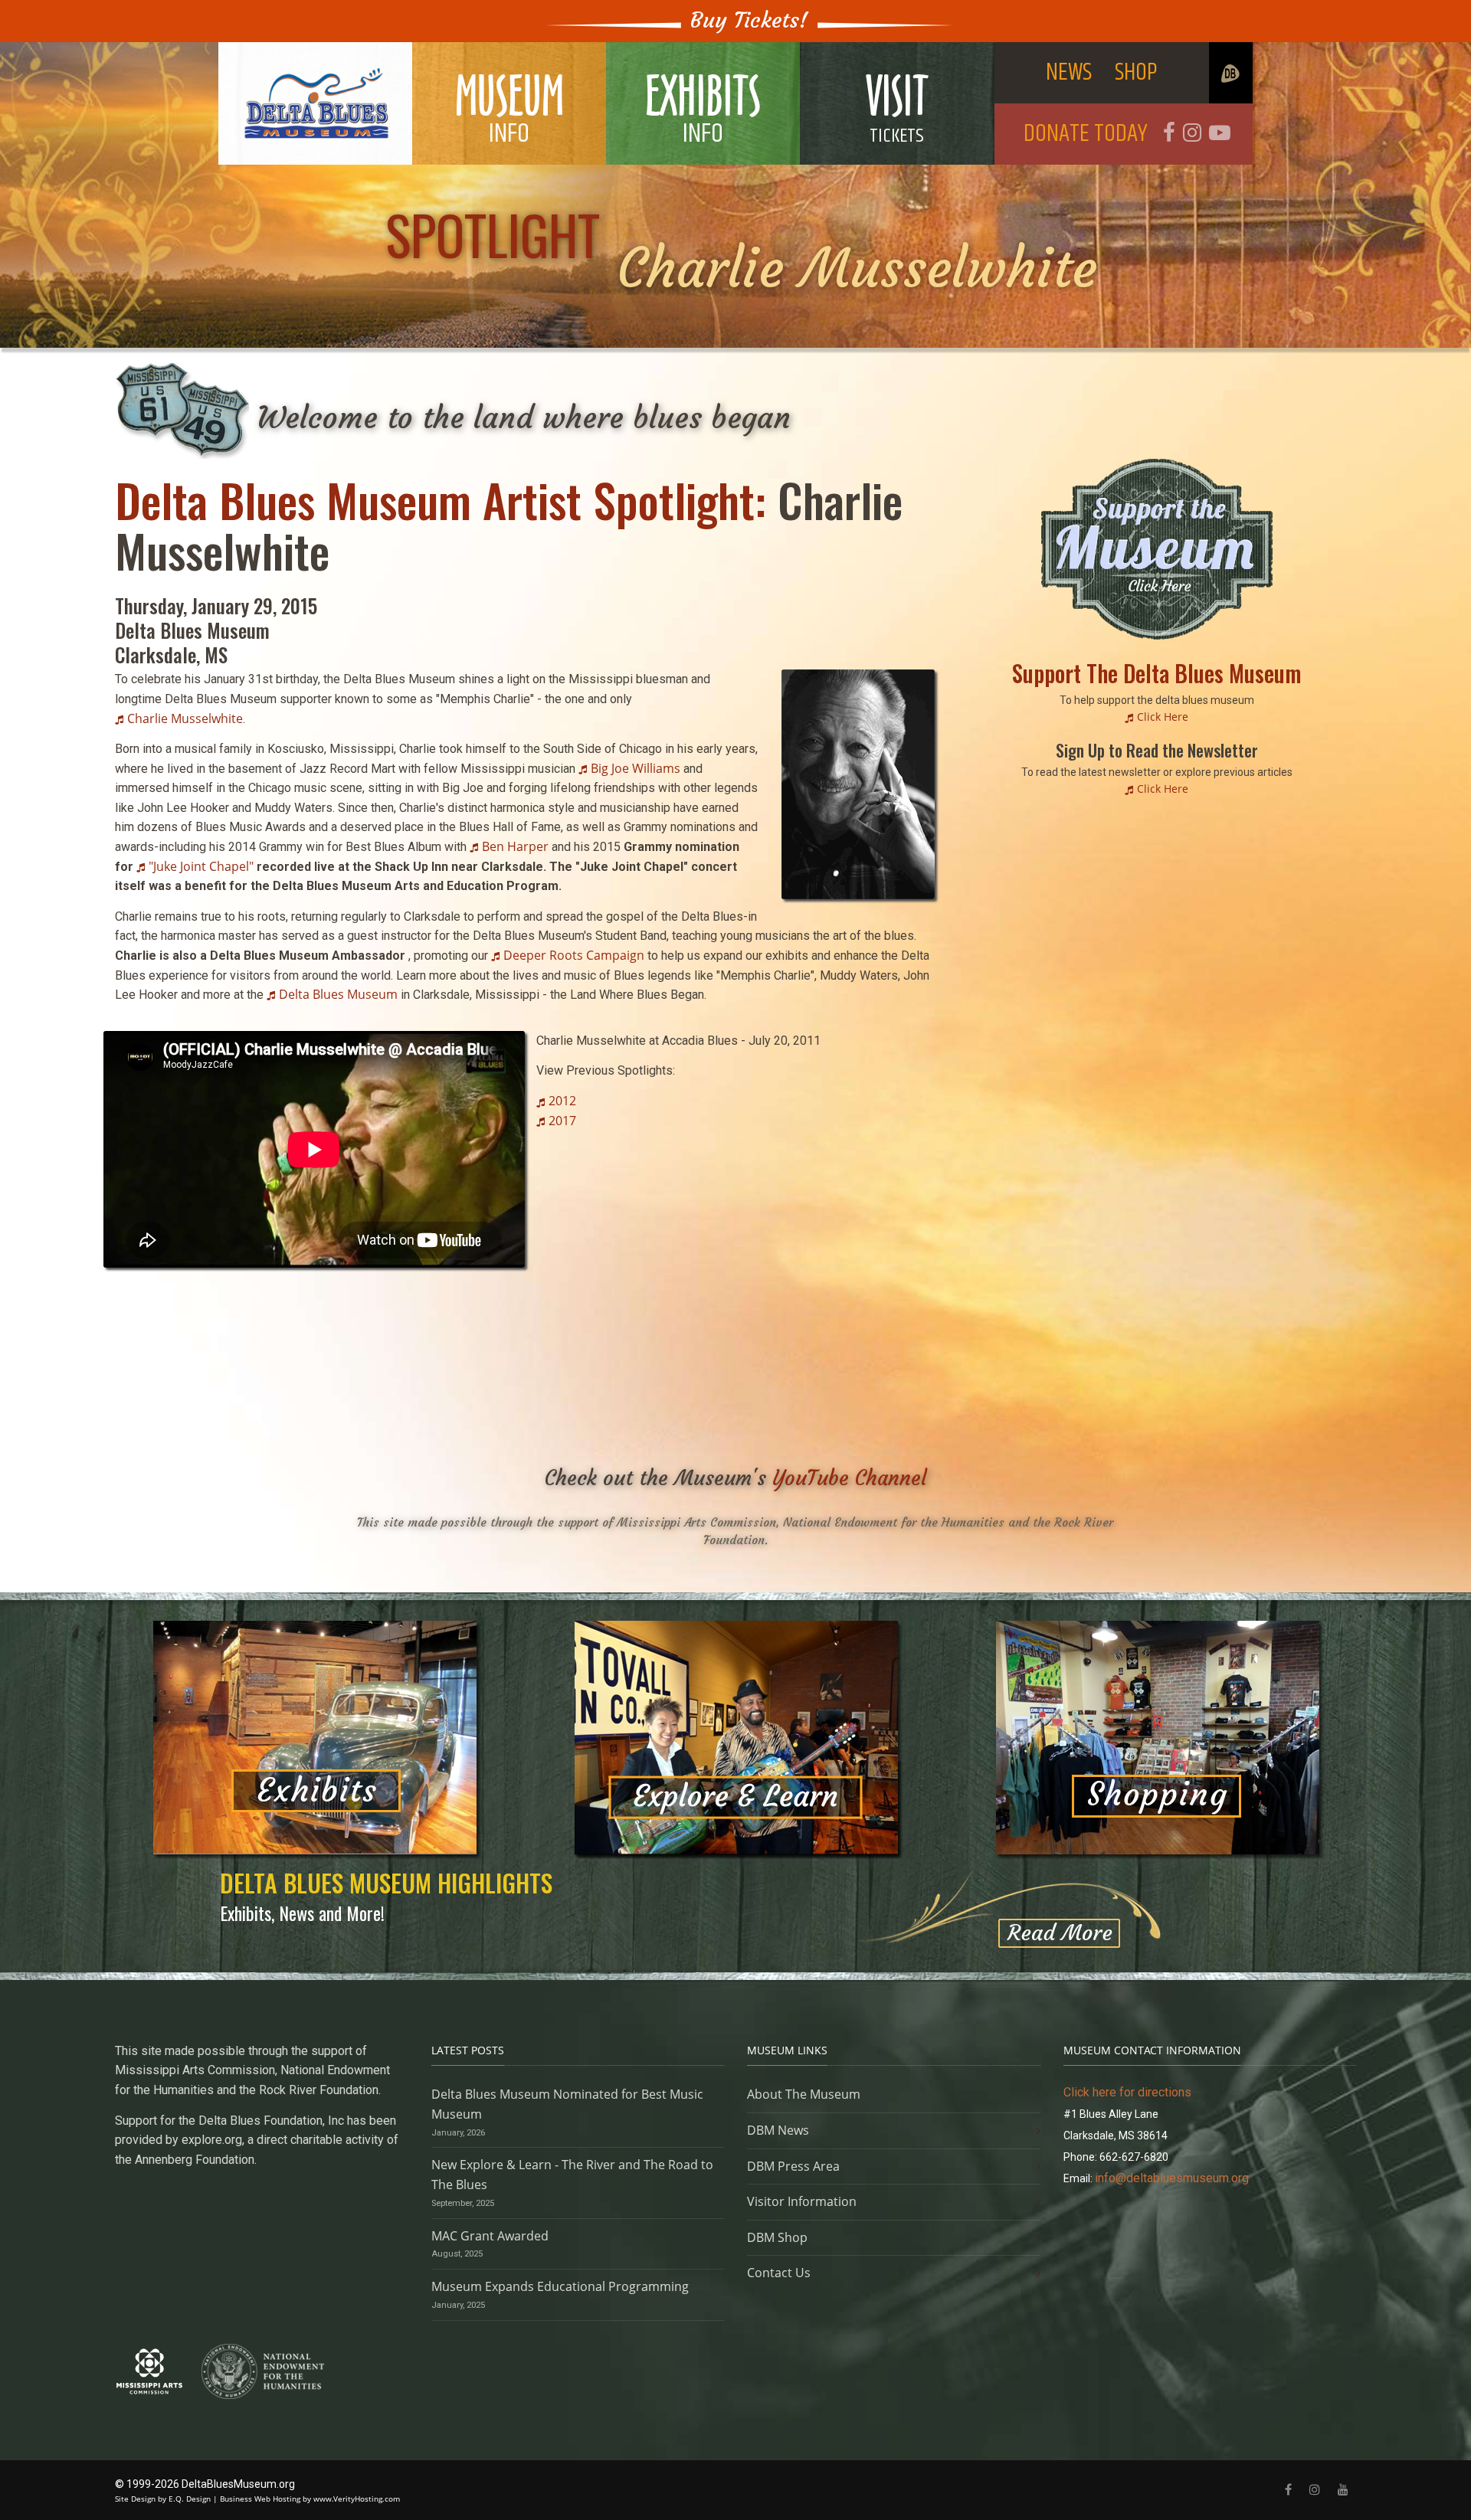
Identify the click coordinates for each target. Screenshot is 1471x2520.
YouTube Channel (850, 1478)
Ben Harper (515, 846)
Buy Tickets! (749, 20)
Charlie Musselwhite (185, 718)
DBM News (778, 2130)
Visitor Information (802, 2201)
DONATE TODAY (1086, 134)
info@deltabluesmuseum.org (1172, 2178)
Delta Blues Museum (338, 994)
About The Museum (804, 2094)
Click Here (1163, 717)
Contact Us (779, 2273)
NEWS (1069, 72)
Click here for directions (1127, 2092)
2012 (562, 1101)
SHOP (1136, 72)
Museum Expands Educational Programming (560, 2286)
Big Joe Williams (636, 768)
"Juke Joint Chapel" (201, 866)
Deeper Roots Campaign (574, 955)
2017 (562, 1121)
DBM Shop (777, 2237)
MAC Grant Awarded (490, 2236)
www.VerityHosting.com (357, 2499)
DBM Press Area (793, 2166)
